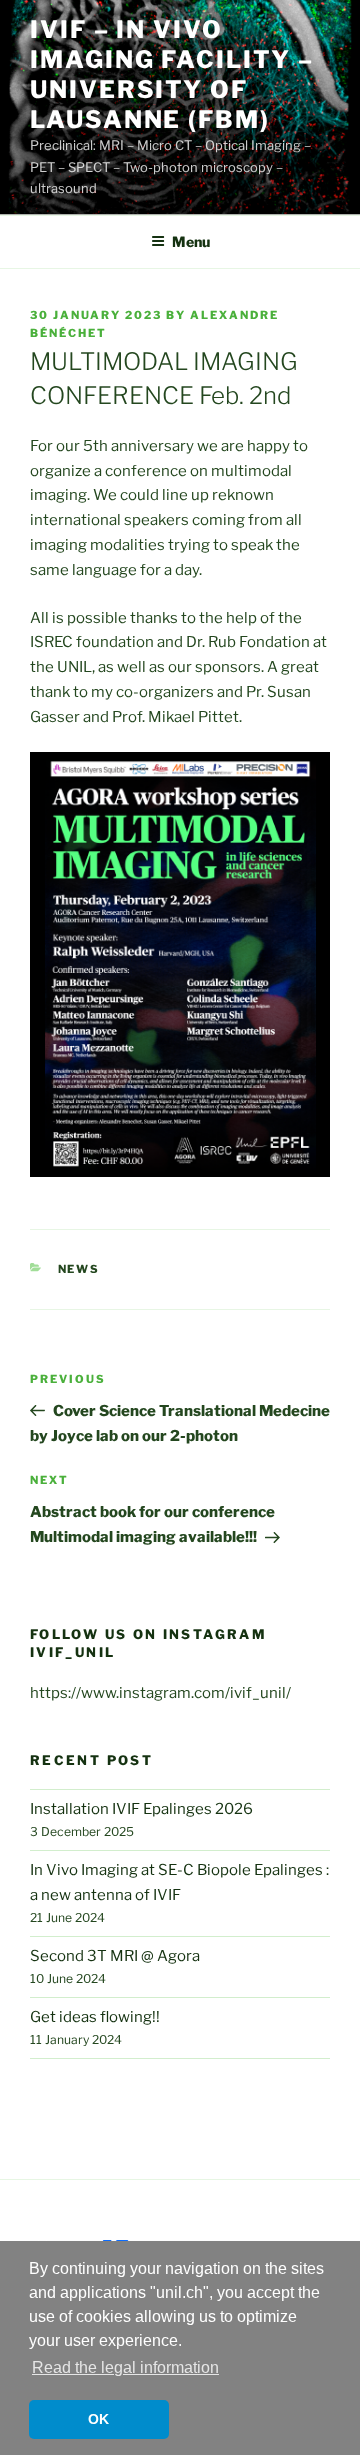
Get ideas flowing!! (95, 2017)
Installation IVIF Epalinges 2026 (141, 1809)
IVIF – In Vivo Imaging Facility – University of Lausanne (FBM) (172, 74)
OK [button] (98, 2419)
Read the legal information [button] (125, 2367)
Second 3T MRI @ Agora (115, 1956)
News (79, 1269)
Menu (191, 241)
